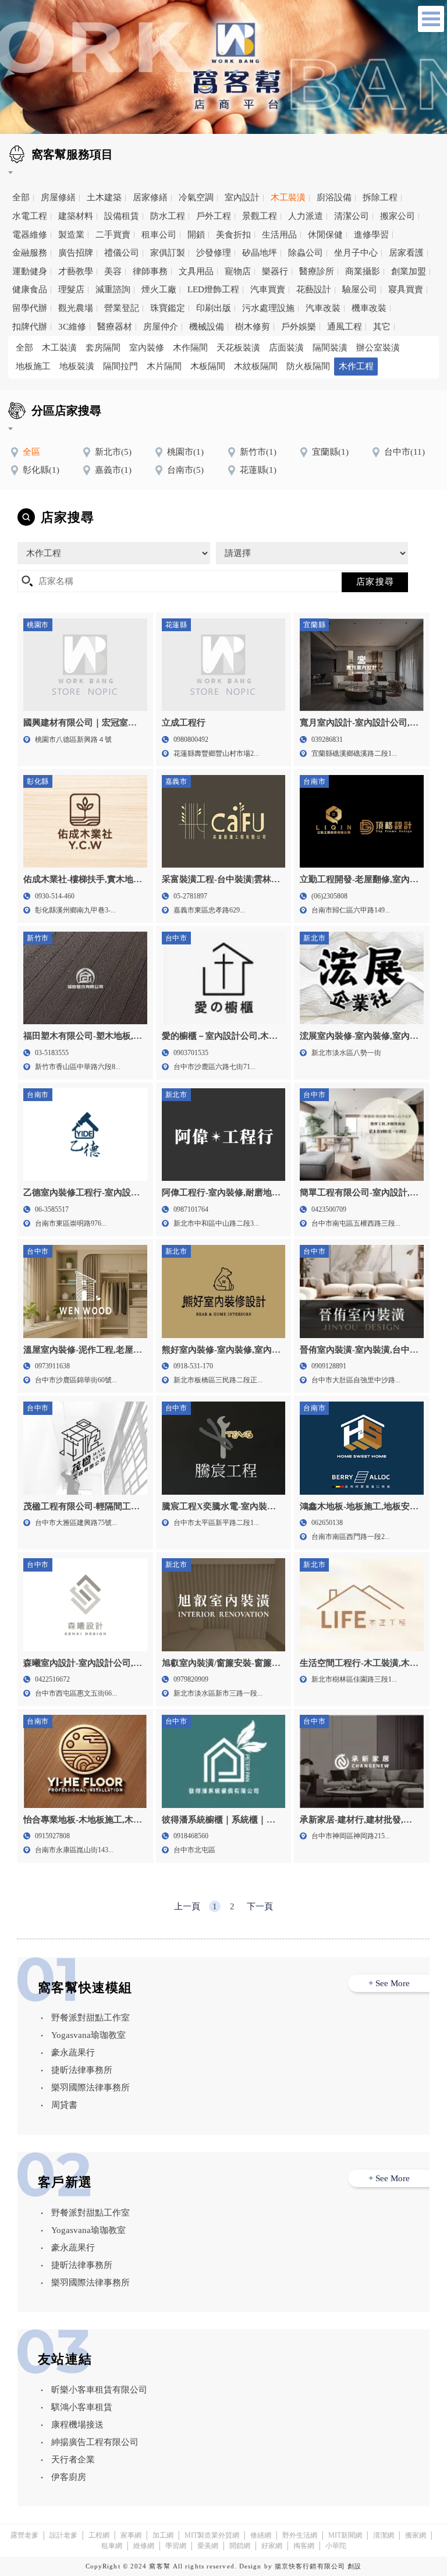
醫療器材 (115, 327)
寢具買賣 (406, 289)
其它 (382, 327)
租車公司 (159, 235)
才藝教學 (76, 271)
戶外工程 (214, 216)
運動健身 (30, 271)
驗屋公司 (360, 289)
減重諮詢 (113, 289)
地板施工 (33, 366)
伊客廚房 (69, 2477)
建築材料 (76, 216)
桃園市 (185, 452)
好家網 (272, 2546)
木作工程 (356, 366)
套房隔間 (103, 348)
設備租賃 (122, 216)
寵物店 (238, 271)
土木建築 (104, 197)
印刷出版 (214, 308)
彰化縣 (41, 470)
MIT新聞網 (345, 2535)
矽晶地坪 (260, 253)
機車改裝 (369, 308)
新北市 (113, 452)
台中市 (405, 452)
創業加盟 (409, 271)
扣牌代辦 (30, 327)
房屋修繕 (58, 197)
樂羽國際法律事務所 (91, 2087)
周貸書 (64, 2105)
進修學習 (371, 235)
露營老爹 (24, 2535)
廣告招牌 (76, 253)
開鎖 (196, 235)
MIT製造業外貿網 (212, 2535)
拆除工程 (380, 197)
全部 (21, 197)
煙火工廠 (159, 289)
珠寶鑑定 (168, 308)
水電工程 (30, 216)
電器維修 (30, 235)
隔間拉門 (120, 366)
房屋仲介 (161, 327)
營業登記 (122, 308)
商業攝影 (363, 271)
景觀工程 (260, 216)
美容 (113, 271)
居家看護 (406, 253)
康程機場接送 (77, 2425)
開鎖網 (240, 2546)
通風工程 (345, 327)
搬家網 (416, 2535)
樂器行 (275, 271)
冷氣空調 (196, 197)
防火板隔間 (308, 366)
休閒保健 (325, 235)
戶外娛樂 (299, 327)
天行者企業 (73, 2460)
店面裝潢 (286, 348)
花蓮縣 (258, 470)
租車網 (112, 2546)
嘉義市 (113, 470)
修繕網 (261, 2535)
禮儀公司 (122, 253)
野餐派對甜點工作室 (91, 2018)
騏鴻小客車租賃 (82, 2407)
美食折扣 (233, 235)
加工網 (163, 2535)
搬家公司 (398, 216)
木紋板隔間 (256, 366)
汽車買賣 (268, 289)
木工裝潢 (288, 197)
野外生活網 (300, 2535)
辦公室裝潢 (378, 348)
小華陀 (336, 2546)
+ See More (389, 1983)
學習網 (176, 2546)
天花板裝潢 (238, 348)
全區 (31, 452)
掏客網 (304, 2546)
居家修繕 (150, 197)
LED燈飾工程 (213, 289)
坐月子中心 (356, 253)
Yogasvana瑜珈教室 (88, 2035)
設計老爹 (63, 2535)
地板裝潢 (77, 366)
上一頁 (187, 1906)
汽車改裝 (323, 308)
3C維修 (72, 327)
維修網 (144, 2546)
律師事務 (150, 271)
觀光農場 (76, 308)
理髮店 (71, 289)
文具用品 (196, 271)
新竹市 (258, 452)
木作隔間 (190, 348)
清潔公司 (352, 216)
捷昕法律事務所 (82, 2070)
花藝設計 (314, 289)
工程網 (99, 2535)
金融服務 (30, 253)
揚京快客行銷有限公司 (310, 2566)
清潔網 (384, 2535)
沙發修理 (214, 253)
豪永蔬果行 (73, 2053)
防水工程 (168, 216)
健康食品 (30, 289)
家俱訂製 (168, 253)
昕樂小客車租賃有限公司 (99, 2390)
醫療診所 (317, 271)
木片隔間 (164, 366)
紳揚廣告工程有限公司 (95, 2442)
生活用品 (279, 235)
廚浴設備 (334, 197)
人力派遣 (306, 216)
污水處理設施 (268, 308)
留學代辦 (30, 308)
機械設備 (207, 327)
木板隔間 (208, 366)
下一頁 (260, 1906)
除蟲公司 (306, 253)
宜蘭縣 (330, 452)
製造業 (71, 235)
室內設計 (242, 197)
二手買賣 (113, 235)
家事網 (131, 2535)
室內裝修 (147, 348)
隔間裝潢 (330, 348)
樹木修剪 (253, 327)
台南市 (185, 470)
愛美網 (208, 2546)
